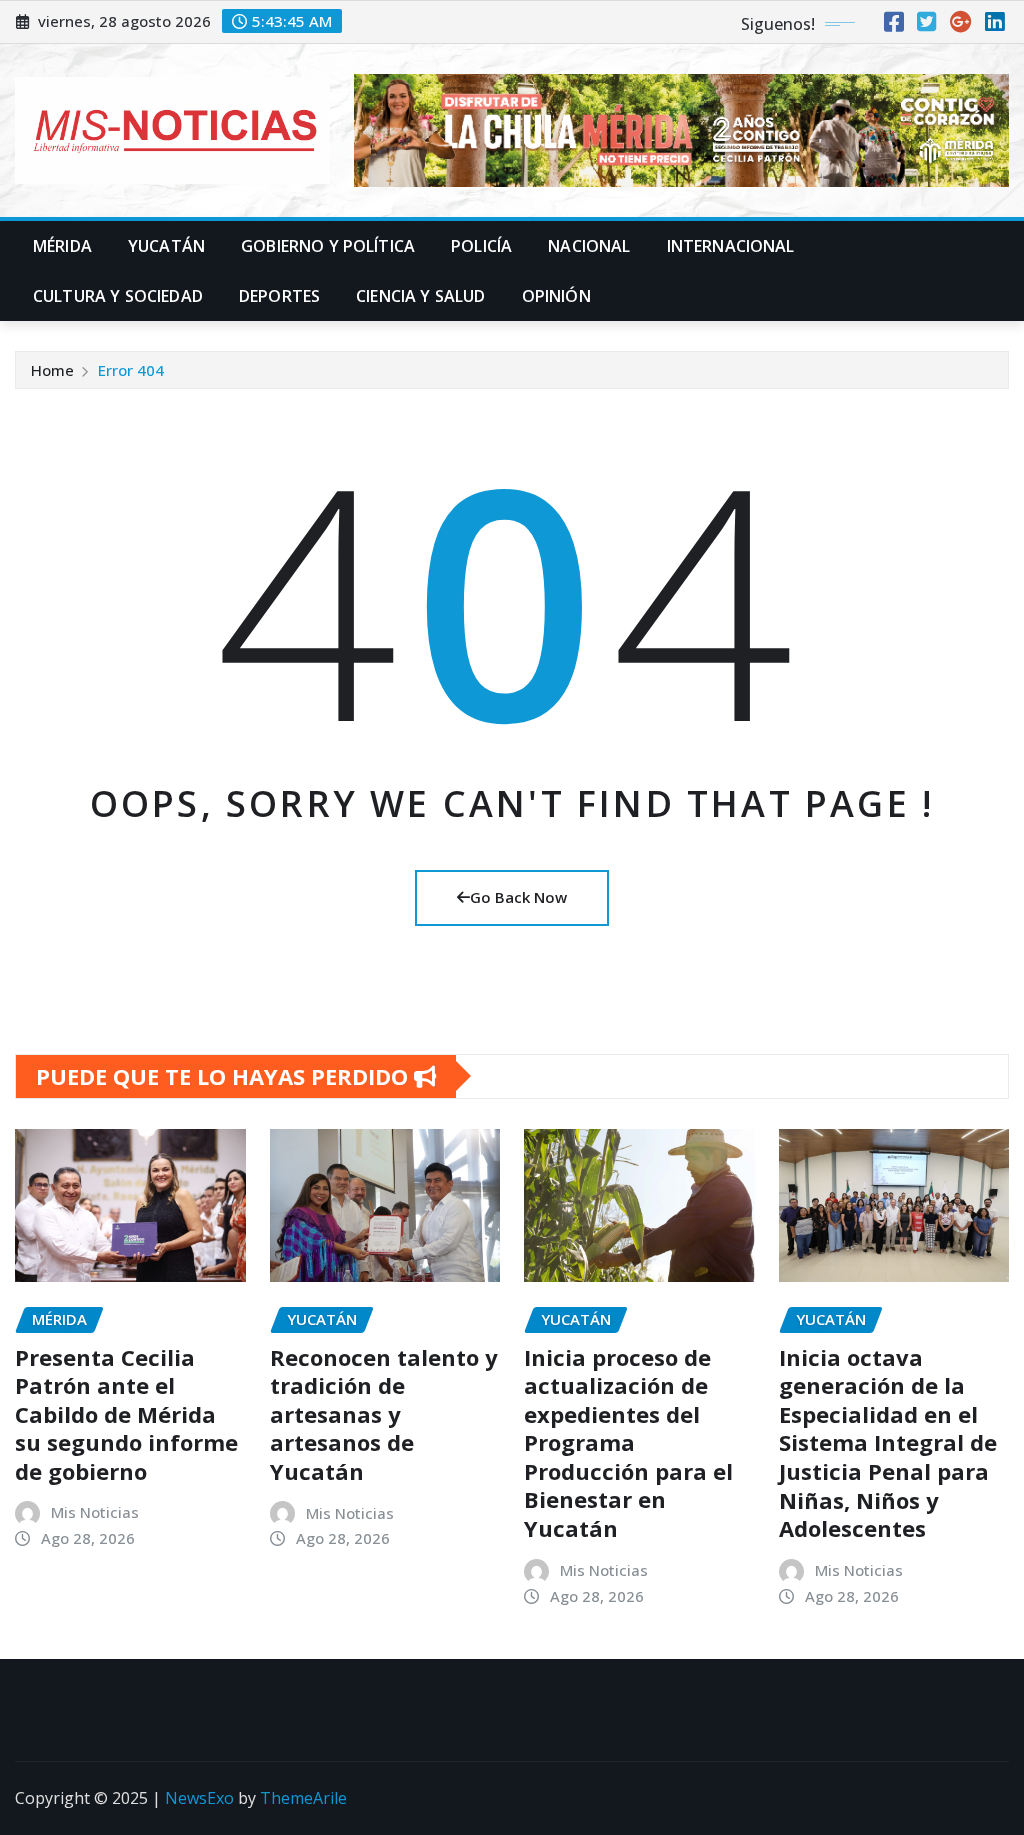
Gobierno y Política (328, 246)
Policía (481, 246)
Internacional (731, 246)
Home (52, 370)
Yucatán (166, 246)
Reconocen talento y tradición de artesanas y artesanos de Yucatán (384, 1414)
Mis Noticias (95, 1512)
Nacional (589, 246)
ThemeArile (303, 1798)
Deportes (279, 296)
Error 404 (131, 370)
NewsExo (199, 1798)
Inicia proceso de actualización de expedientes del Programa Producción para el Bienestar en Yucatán (628, 1443)
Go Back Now (518, 897)
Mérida (62, 246)
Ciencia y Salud (420, 296)
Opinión (556, 296)
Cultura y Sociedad (118, 296)
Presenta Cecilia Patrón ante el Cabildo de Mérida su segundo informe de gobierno (126, 1414)
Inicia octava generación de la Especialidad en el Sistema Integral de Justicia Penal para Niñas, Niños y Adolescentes (888, 1443)
